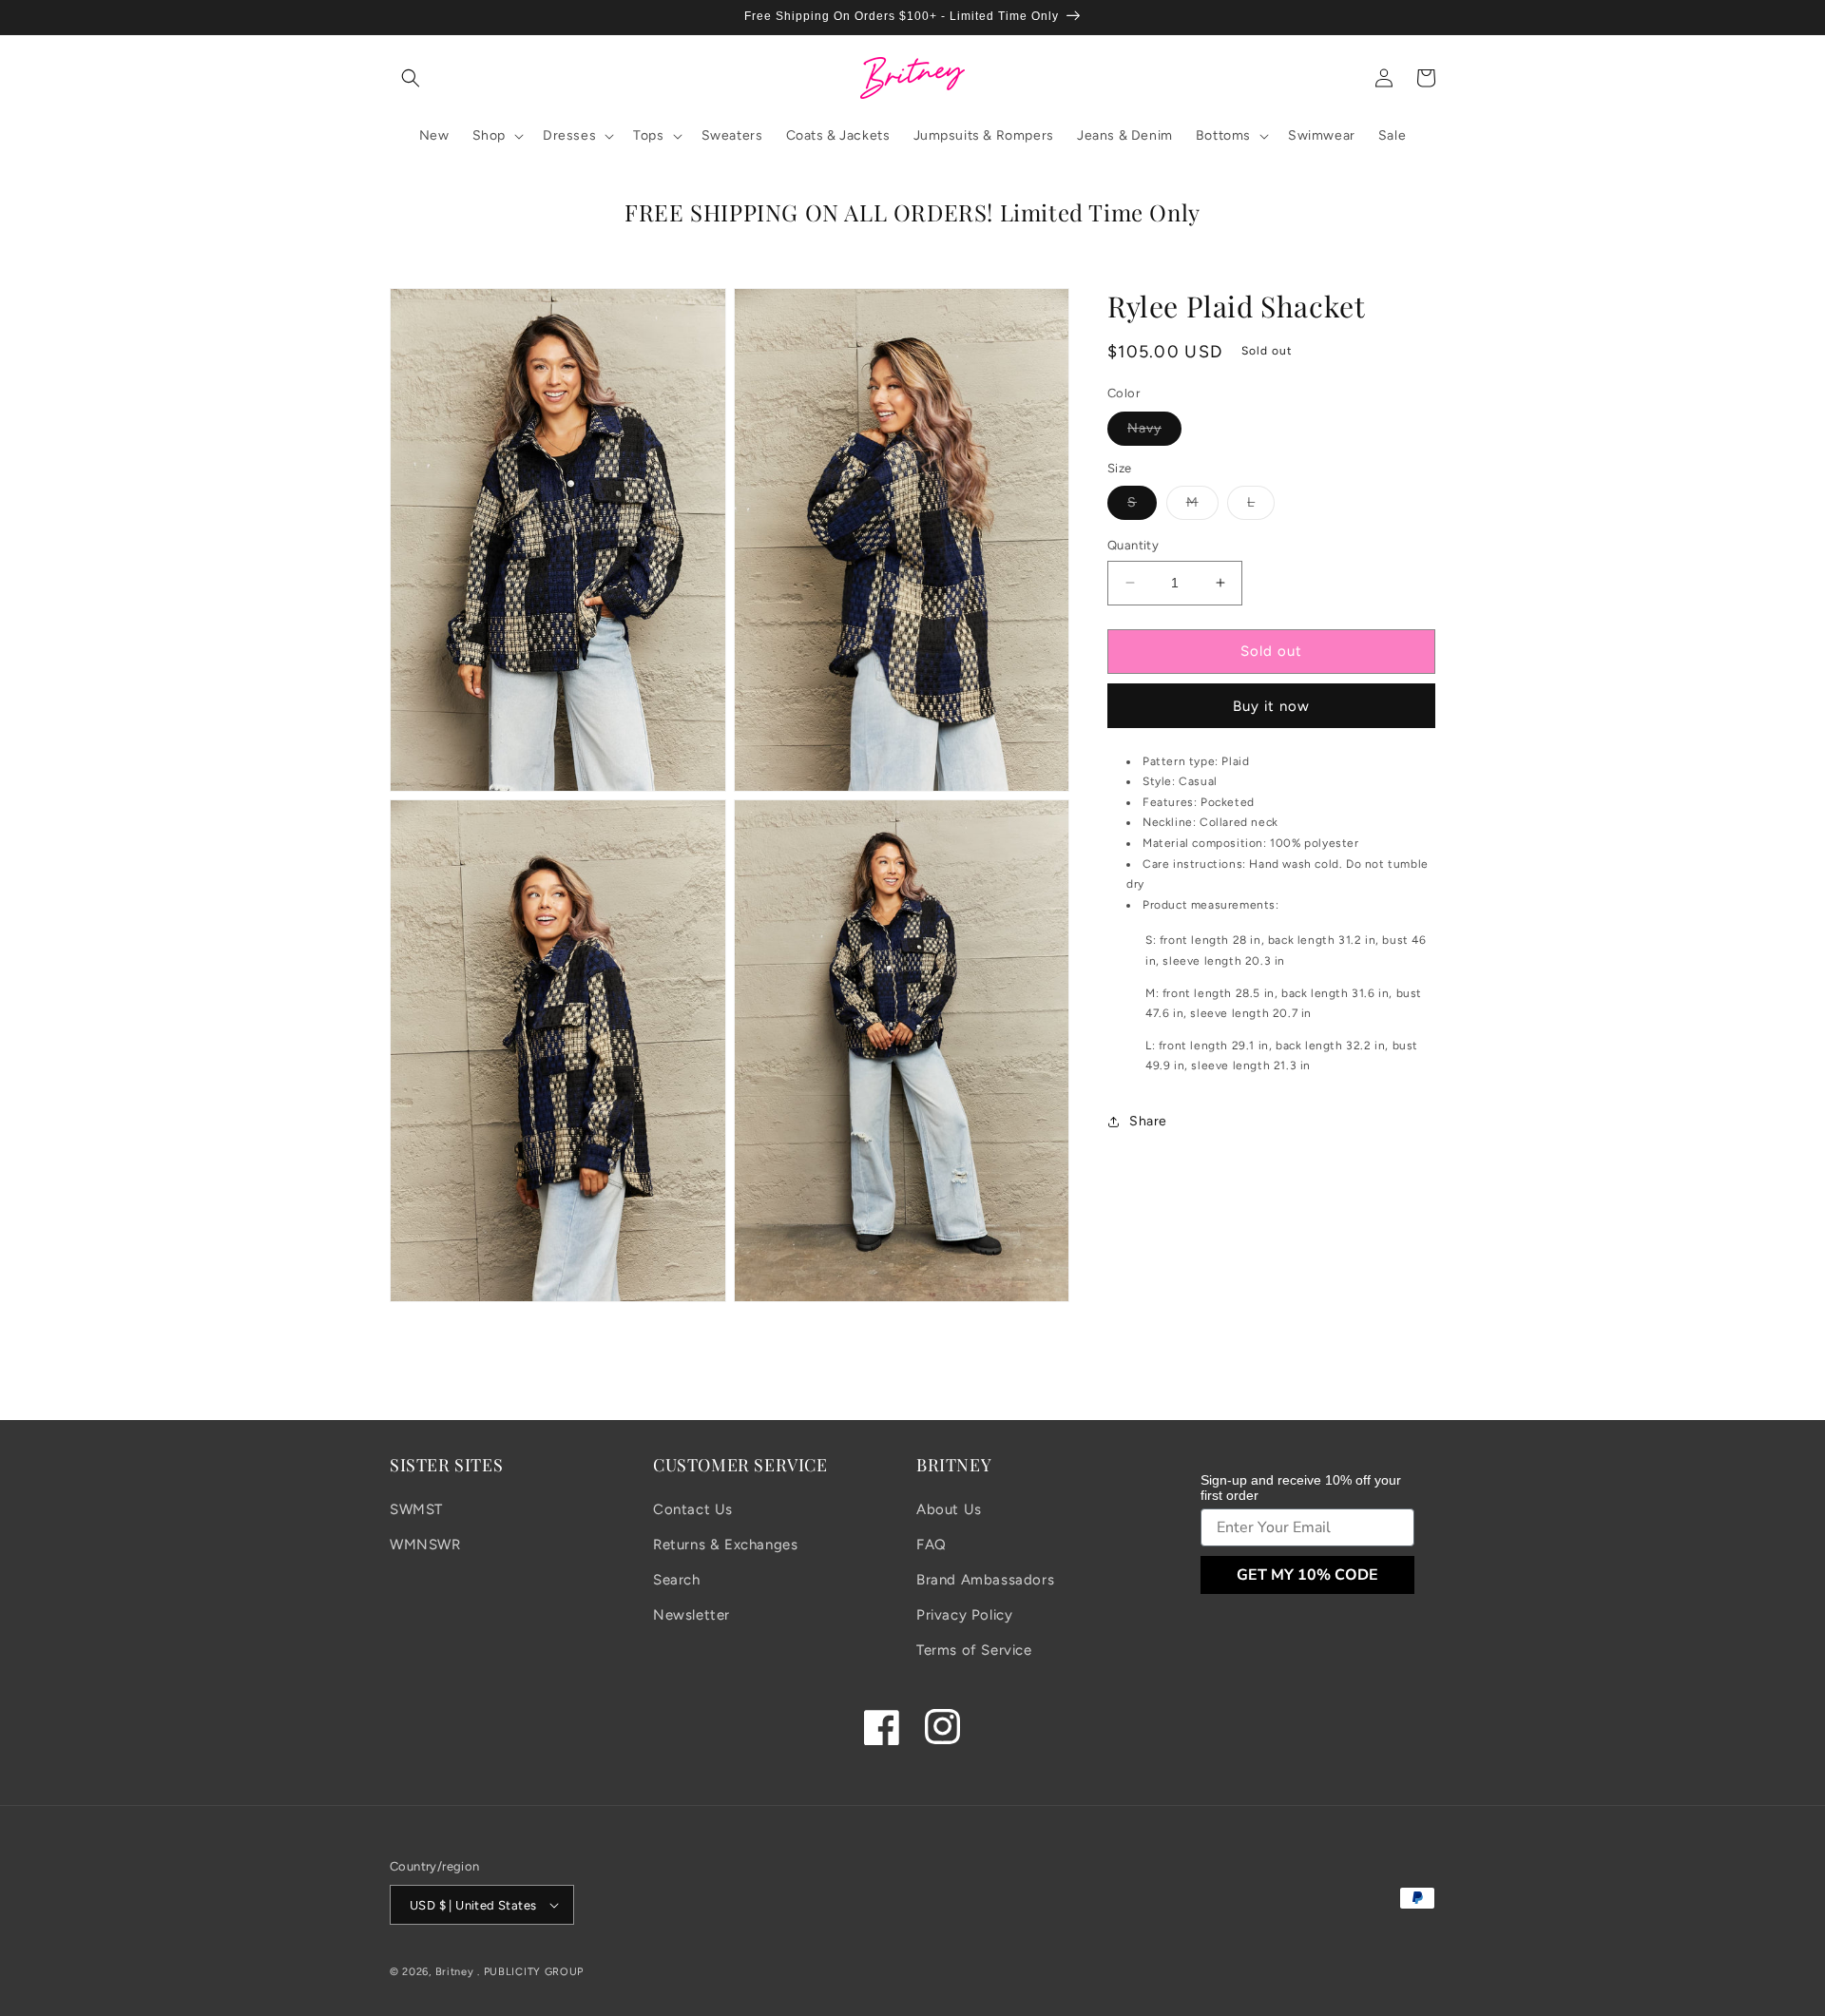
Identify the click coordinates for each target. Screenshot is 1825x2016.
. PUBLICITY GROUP (530, 1972)
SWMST (416, 1509)
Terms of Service (974, 1650)
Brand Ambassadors (985, 1580)
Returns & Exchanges (725, 1545)
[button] (411, 78)
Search (677, 1580)
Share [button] (1148, 1122)
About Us (949, 1509)
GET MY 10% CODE (1307, 1575)
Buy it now (1271, 706)
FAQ (932, 1545)
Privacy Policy (964, 1615)
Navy (1154, 432)
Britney (455, 1972)
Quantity (1133, 545)
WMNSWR (425, 1545)
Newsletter (692, 1615)
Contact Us (693, 1509)
